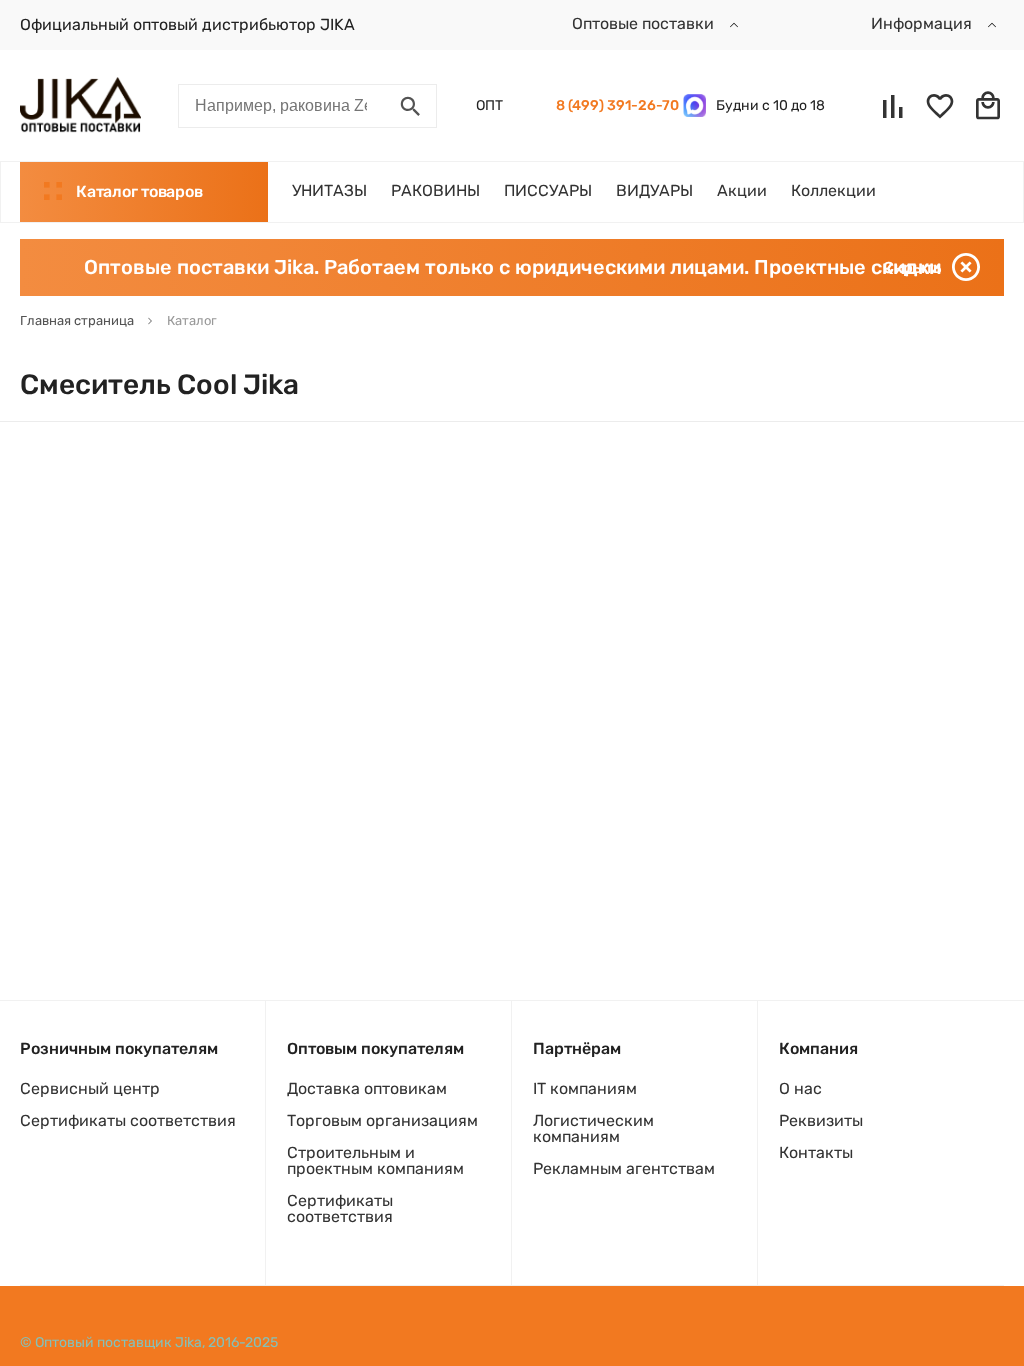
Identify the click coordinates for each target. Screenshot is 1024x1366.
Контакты (816, 1152)
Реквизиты (821, 1120)
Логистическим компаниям (593, 1128)
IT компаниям (585, 1088)
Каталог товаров (139, 191)
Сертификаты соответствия (128, 1120)
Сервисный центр (90, 1088)
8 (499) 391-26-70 (614, 105)
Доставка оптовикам (367, 1088)
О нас (800, 1088)
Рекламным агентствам (624, 1168)
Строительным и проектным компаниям (375, 1160)
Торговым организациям (382, 1120)
